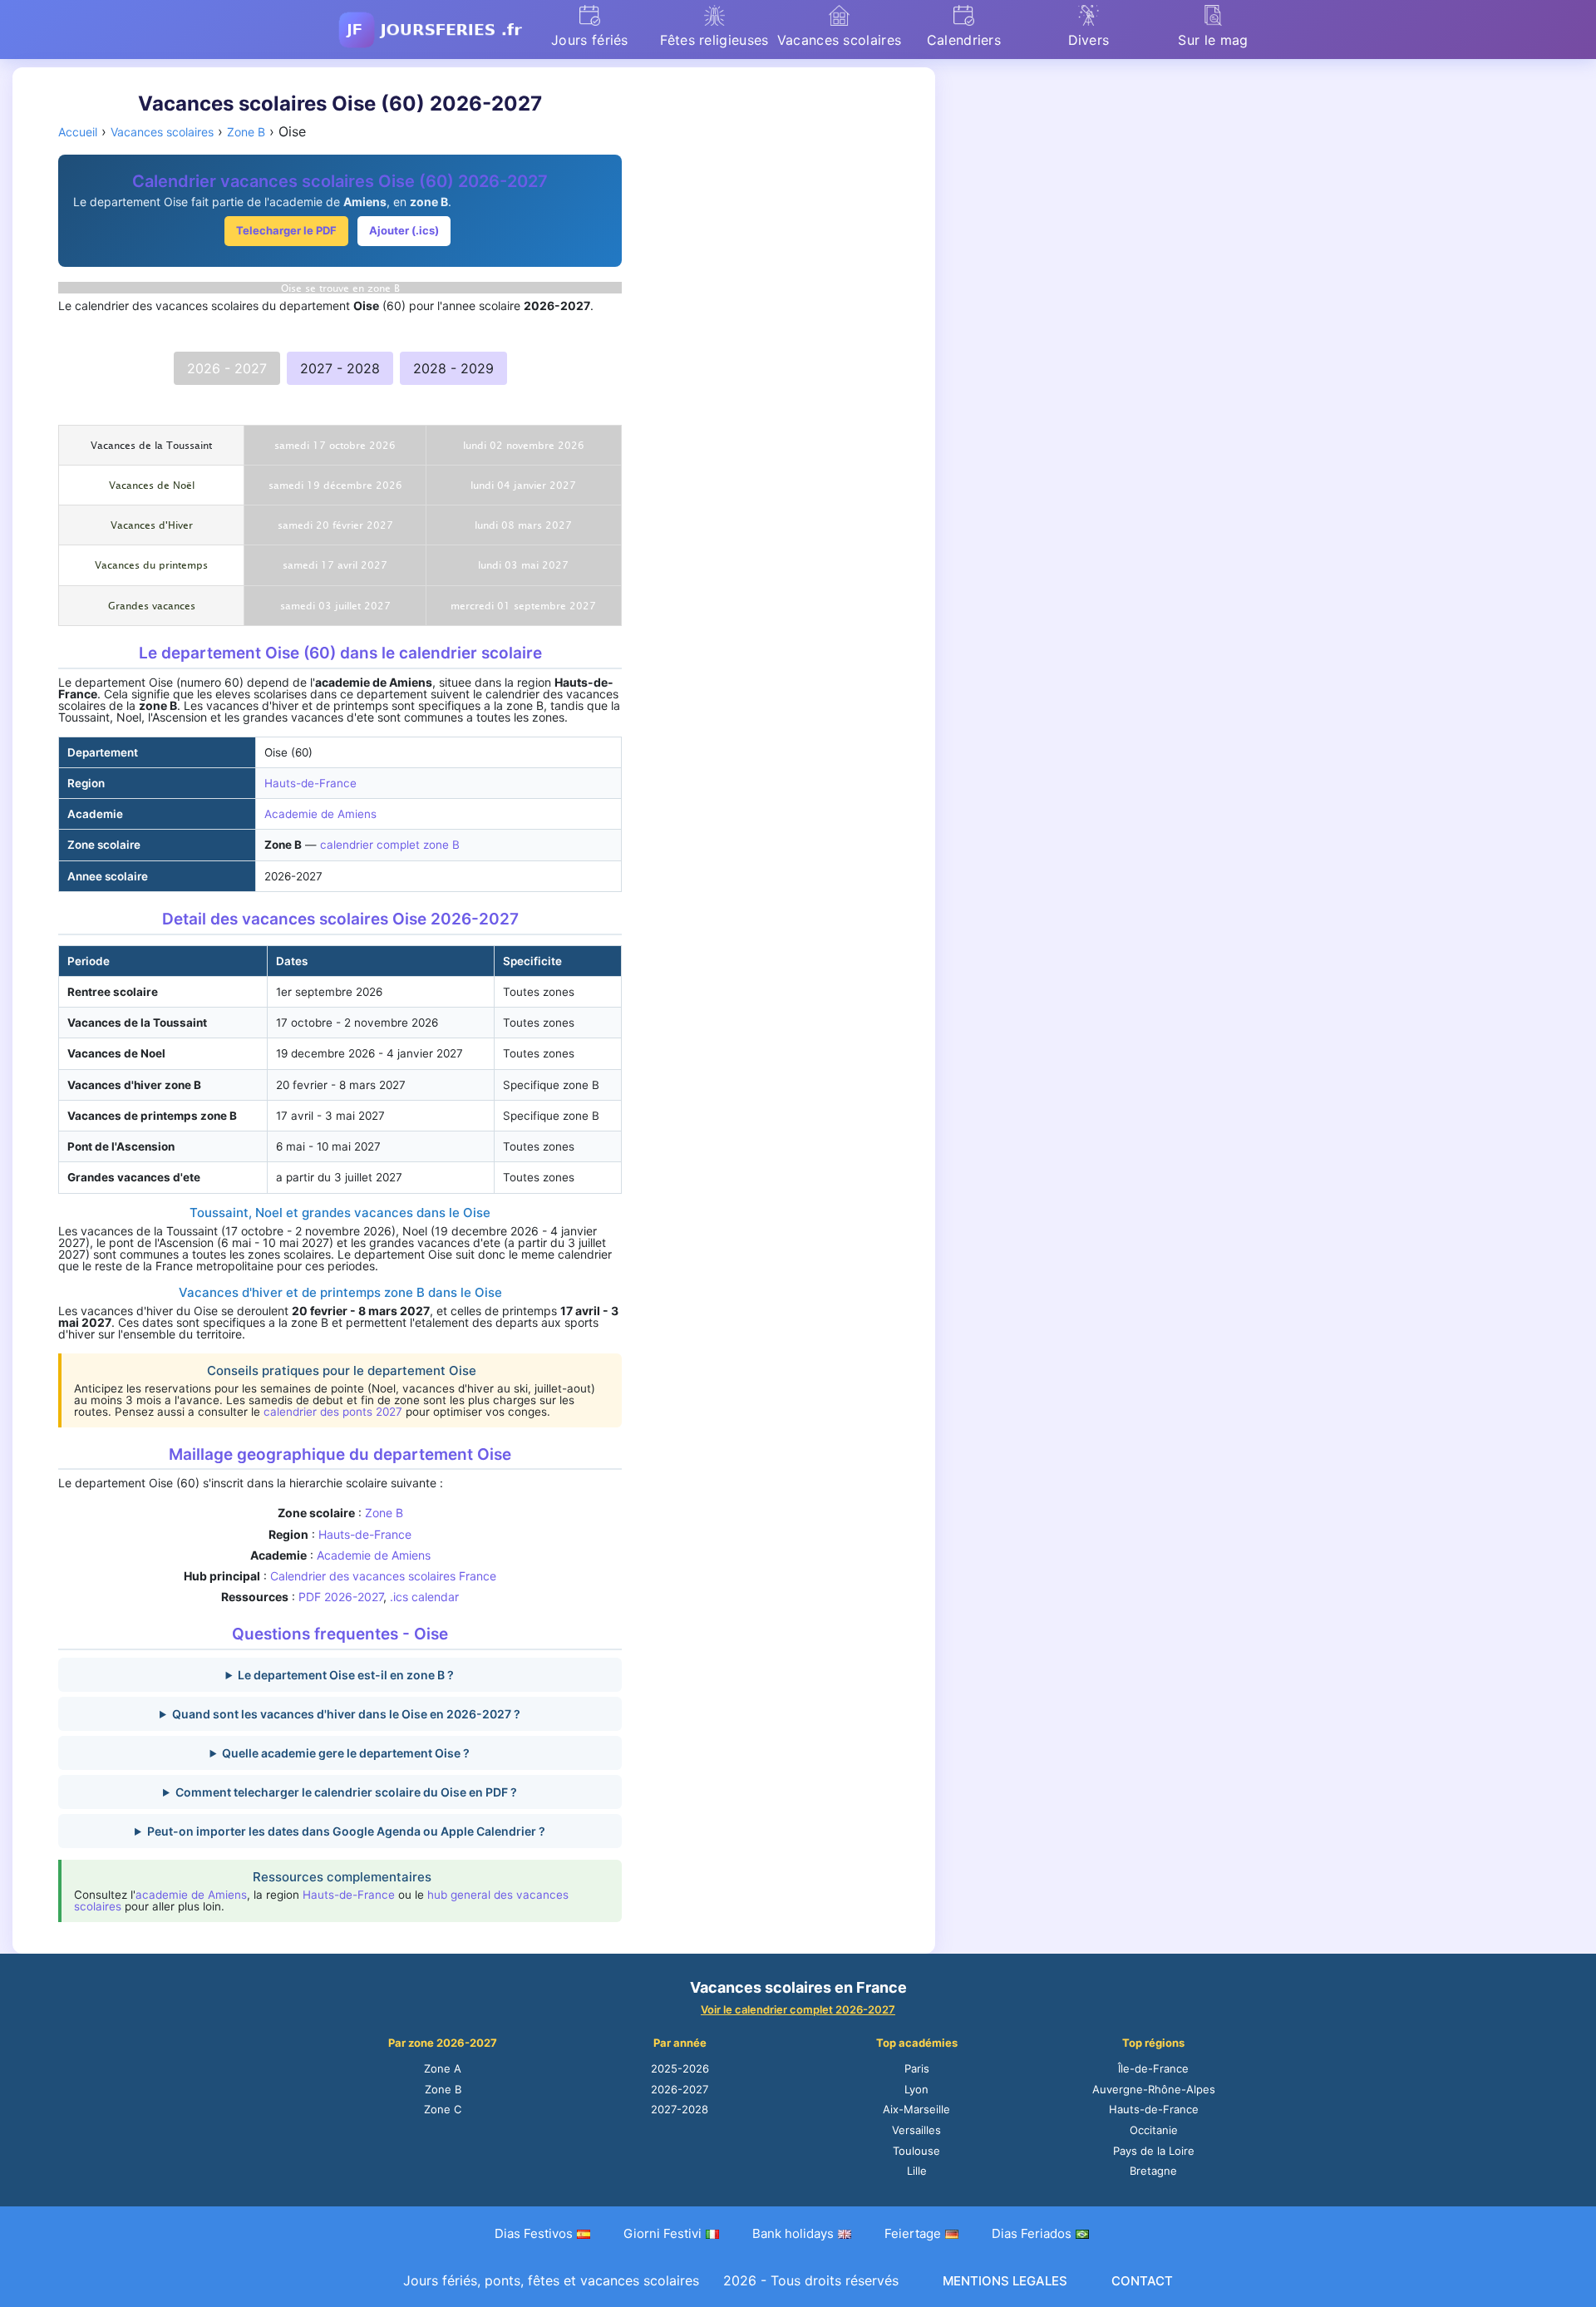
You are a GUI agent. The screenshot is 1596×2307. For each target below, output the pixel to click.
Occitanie (1154, 2130)
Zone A (443, 2068)
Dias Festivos (534, 2233)
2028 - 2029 (453, 368)
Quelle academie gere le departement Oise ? (346, 1753)
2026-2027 (680, 2089)
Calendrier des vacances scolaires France (383, 1576)
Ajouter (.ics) (404, 230)
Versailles (916, 2130)
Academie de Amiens (320, 814)
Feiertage (913, 2233)
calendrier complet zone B (390, 845)
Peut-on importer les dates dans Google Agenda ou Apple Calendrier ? (346, 1831)
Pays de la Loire (1154, 2151)
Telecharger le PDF (286, 230)
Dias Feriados (1032, 2233)
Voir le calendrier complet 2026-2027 (798, 2009)
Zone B (384, 1513)
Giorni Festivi (663, 2233)
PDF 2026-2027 (341, 1597)
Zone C (443, 2109)
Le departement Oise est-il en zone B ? (346, 1675)
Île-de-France (1153, 2068)
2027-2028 (680, 2109)
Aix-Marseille (916, 2109)
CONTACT (1142, 2281)
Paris (917, 2068)
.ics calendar (424, 1597)
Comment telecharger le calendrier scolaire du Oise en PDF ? (346, 1792)
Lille (917, 2171)
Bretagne (1153, 2171)
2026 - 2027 (227, 368)
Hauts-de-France (310, 783)
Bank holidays (793, 2233)
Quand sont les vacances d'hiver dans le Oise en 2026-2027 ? (346, 1714)
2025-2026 (680, 2068)
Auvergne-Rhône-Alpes (1154, 2089)
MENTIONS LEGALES (1005, 2281)
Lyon (916, 2089)
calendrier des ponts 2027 (333, 1412)
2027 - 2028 (340, 368)
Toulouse (916, 2151)
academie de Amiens (191, 1895)
